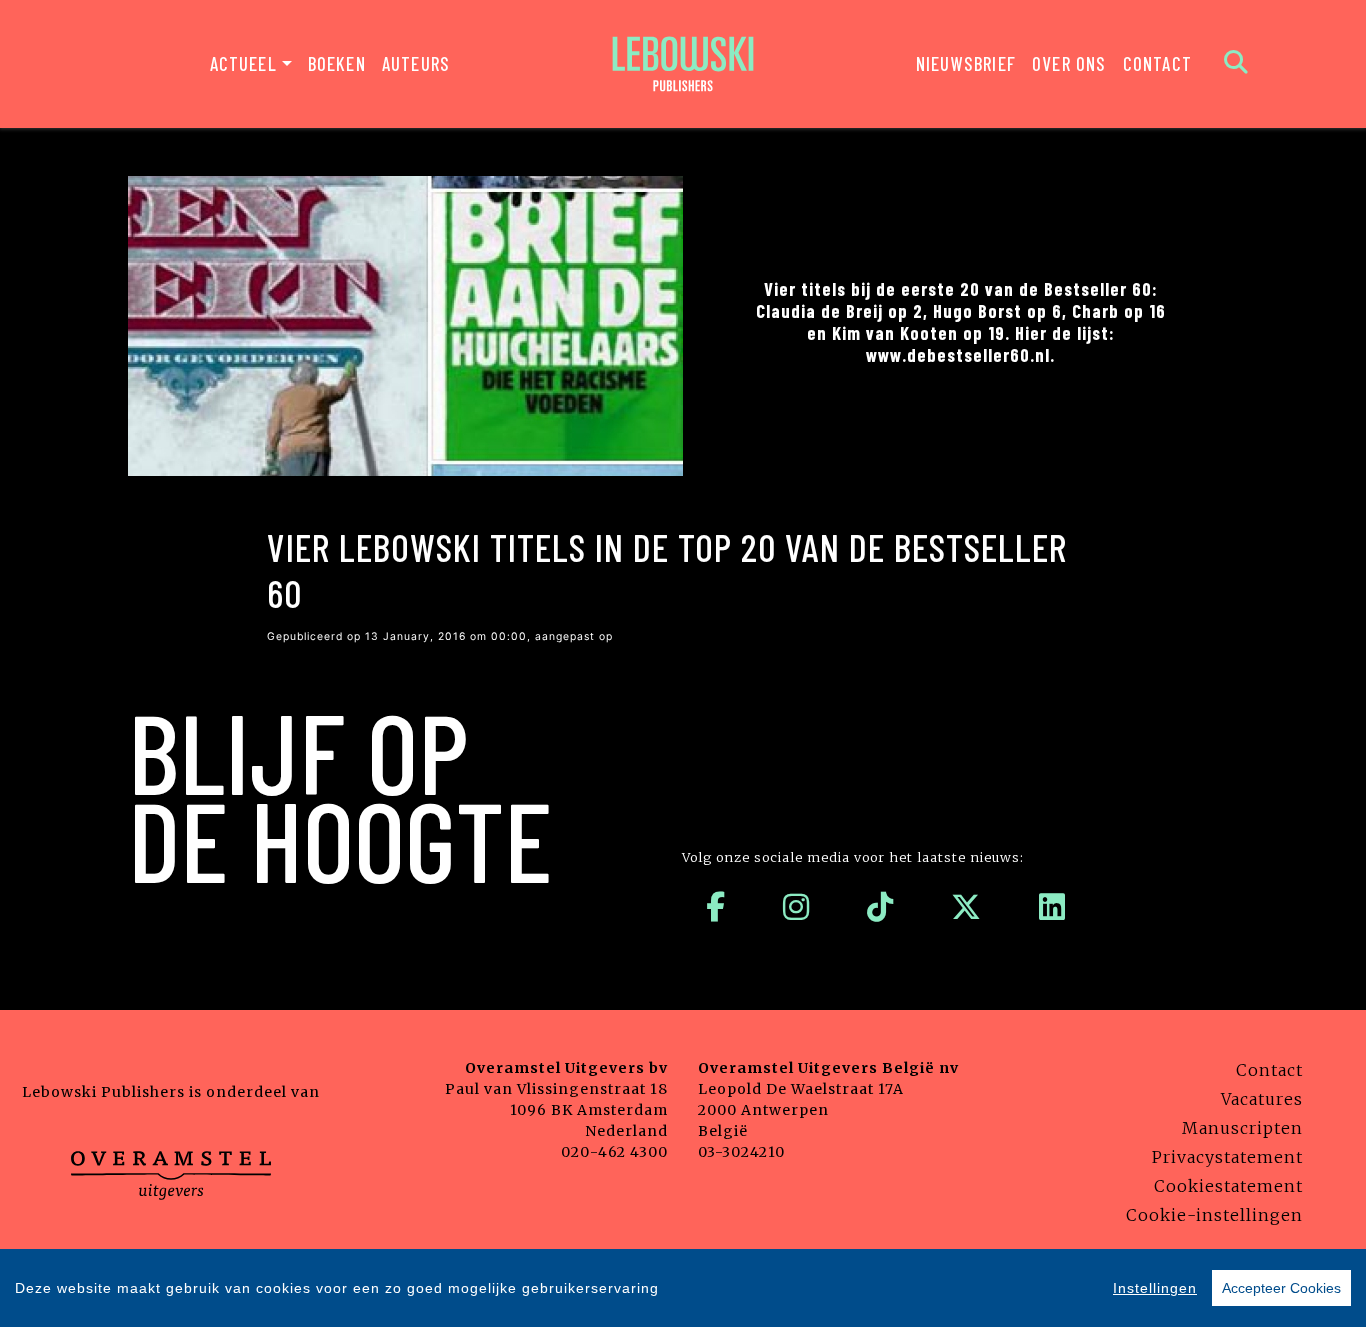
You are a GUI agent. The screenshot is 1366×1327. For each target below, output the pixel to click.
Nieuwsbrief (966, 63)
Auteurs (416, 63)
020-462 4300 (614, 1152)
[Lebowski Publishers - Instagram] (796, 907)
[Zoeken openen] (1236, 64)
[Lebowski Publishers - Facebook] (716, 907)
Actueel (243, 63)
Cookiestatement (1228, 1186)
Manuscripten (1242, 1128)
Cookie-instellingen (1214, 1215)
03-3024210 (741, 1152)
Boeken (337, 63)
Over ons (1069, 63)
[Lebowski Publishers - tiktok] (880, 907)
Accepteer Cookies (1281, 1288)
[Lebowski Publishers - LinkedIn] (1052, 907)
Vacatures (1262, 1099)
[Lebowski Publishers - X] (966, 907)
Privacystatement (1227, 1157)
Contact (1157, 63)
